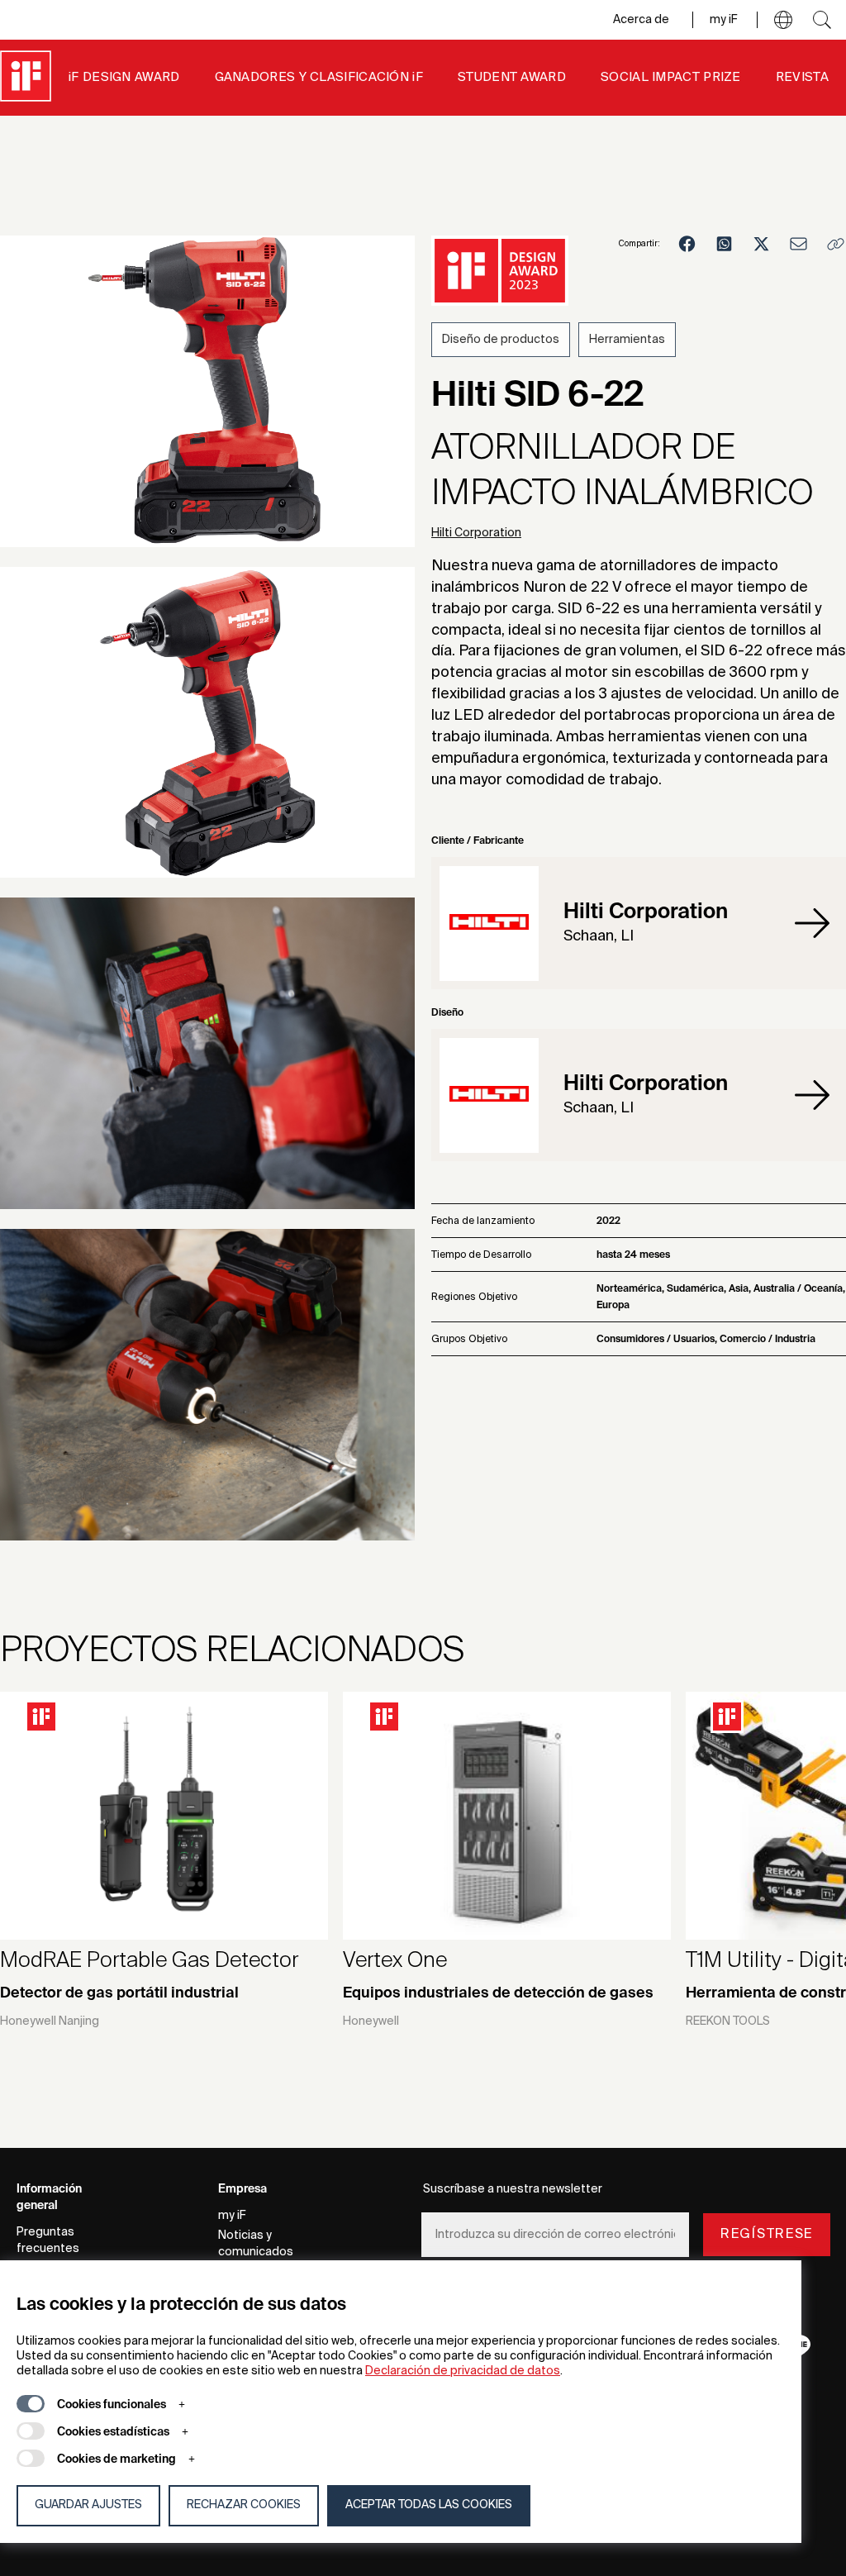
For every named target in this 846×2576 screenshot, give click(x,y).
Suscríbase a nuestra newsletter (513, 2189)
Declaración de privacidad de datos (463, 2371)
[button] (783, 20)
